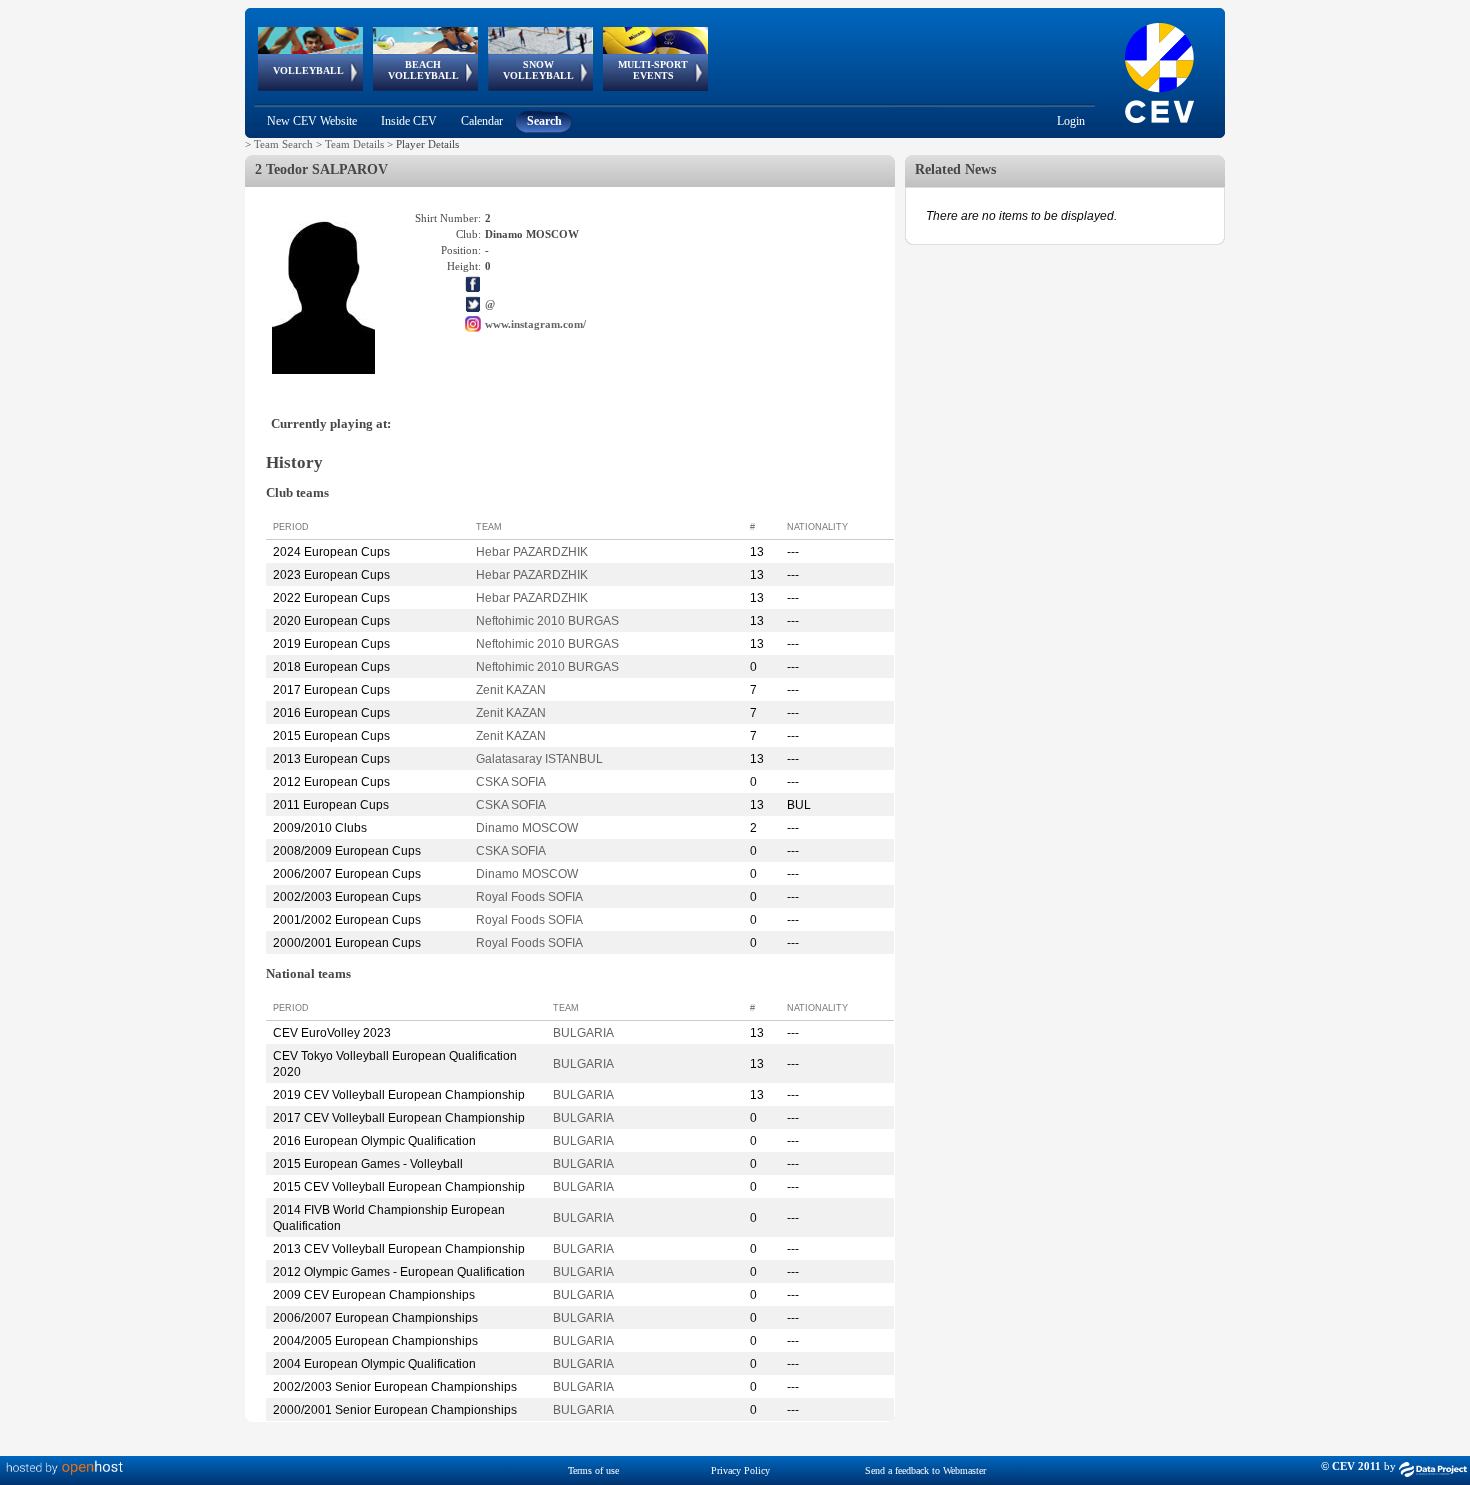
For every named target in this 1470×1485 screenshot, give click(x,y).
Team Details (354, 144)
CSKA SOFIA (511, 782)
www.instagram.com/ (535, 324)
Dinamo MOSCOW (527, 828)
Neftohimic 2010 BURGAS (547, 621)
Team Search (283, 144)
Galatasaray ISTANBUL (539, 759)
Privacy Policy (740, 1470)
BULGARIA (583, 1033)
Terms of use (593, 1470)
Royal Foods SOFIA (529, 897)
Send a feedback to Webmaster (925, 1470)
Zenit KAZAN (511, 690)
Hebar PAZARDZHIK (532, 552)
